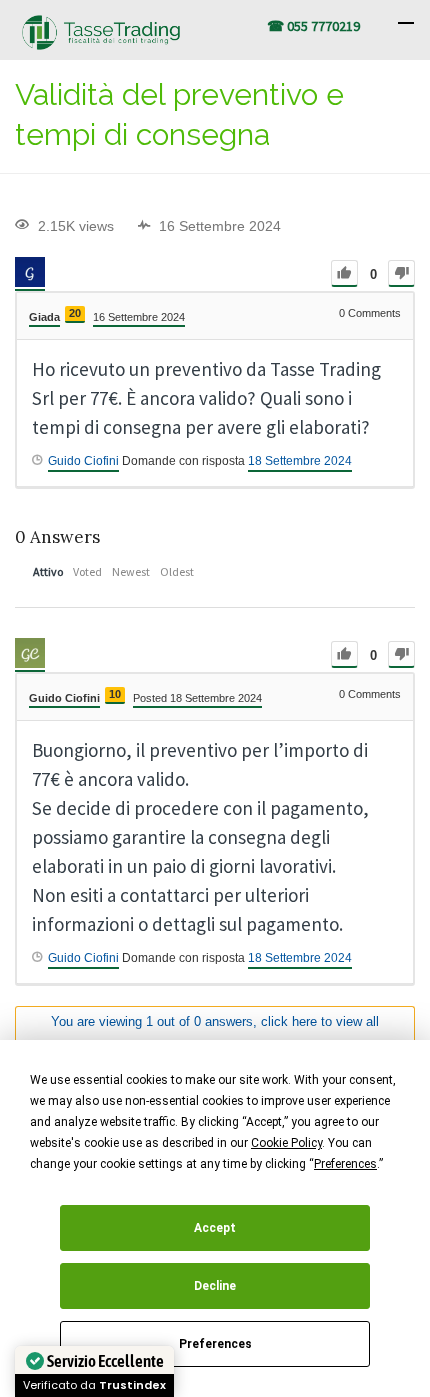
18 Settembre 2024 (300, 461)
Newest (131, 571)
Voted (87, 571)
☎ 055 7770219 (313, 26)
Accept (215, 1228)
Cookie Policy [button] (286, 1143)
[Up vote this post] (344, 273)
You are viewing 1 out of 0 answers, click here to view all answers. (215, 1032)
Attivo (48, 571)
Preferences (215, 1344)
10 (115, 694)
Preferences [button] (345, 1164)
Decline (215, 1286)
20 (75, 313)
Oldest (177, 571)
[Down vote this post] (401, 273)
